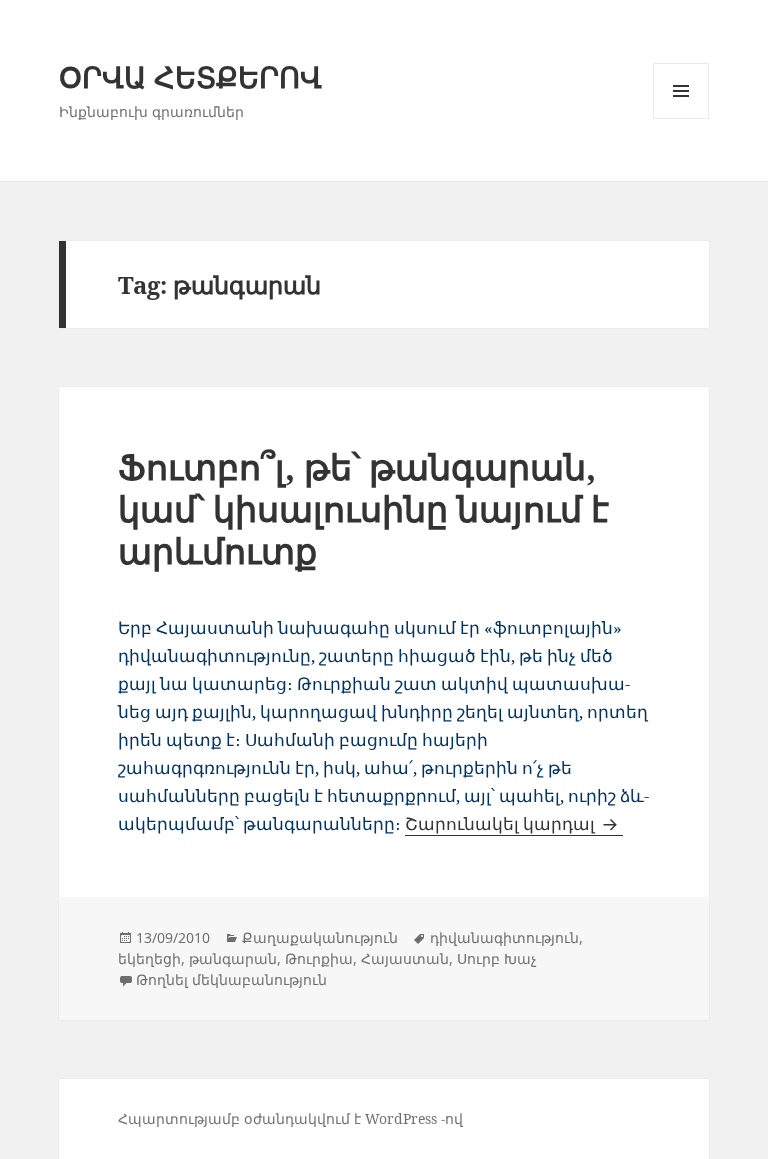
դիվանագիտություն (504, 937)
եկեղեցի (149, 958)
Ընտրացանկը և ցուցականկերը (681, 118)
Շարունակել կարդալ (514, 823)
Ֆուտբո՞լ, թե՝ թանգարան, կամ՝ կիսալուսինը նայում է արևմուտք (363, 508)
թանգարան (233, 958)
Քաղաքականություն (320, 937)
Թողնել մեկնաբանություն (231, 979)
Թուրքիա (319, 958)
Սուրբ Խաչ (497, 958)
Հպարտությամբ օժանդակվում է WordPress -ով (290, 1118)
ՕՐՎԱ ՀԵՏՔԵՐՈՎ (190, 76)
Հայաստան (405, 958)
